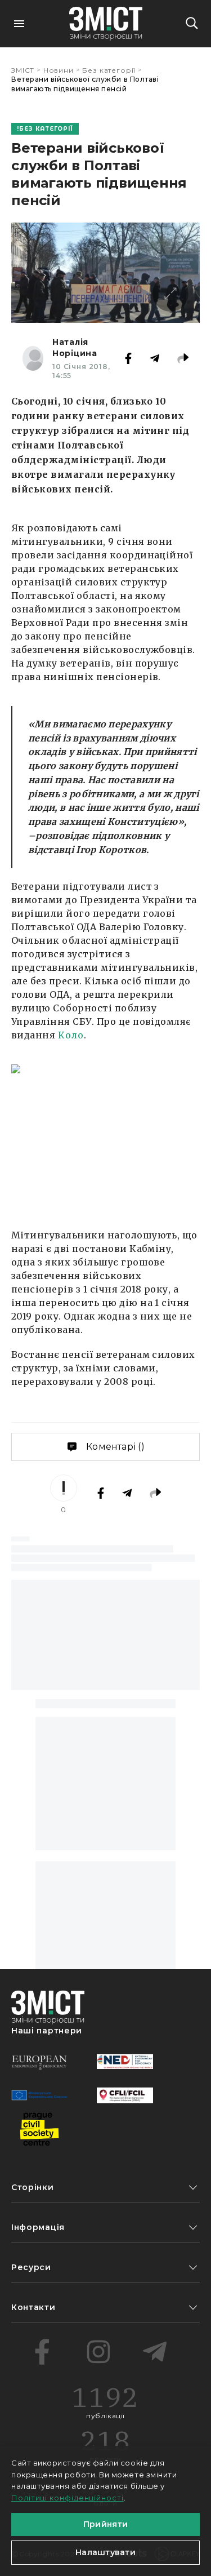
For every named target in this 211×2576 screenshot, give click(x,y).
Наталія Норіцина (75, 348)
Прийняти (105, 2524)
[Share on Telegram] (155, 358)
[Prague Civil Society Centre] (39, 2129)
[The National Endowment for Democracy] (125, 2062)
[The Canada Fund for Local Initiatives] (125, 2095)
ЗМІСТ (23, 70)
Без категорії (109, 70)
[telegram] (155, 2352)
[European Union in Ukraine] (39, 2095)
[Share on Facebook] (128, 358)
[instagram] (98, 2352)
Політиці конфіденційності (68, 2498)
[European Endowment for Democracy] (39, 2062)
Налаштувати (105, 2552)
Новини (59, 70)
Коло (71, 1035)
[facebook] (42, 2352)
